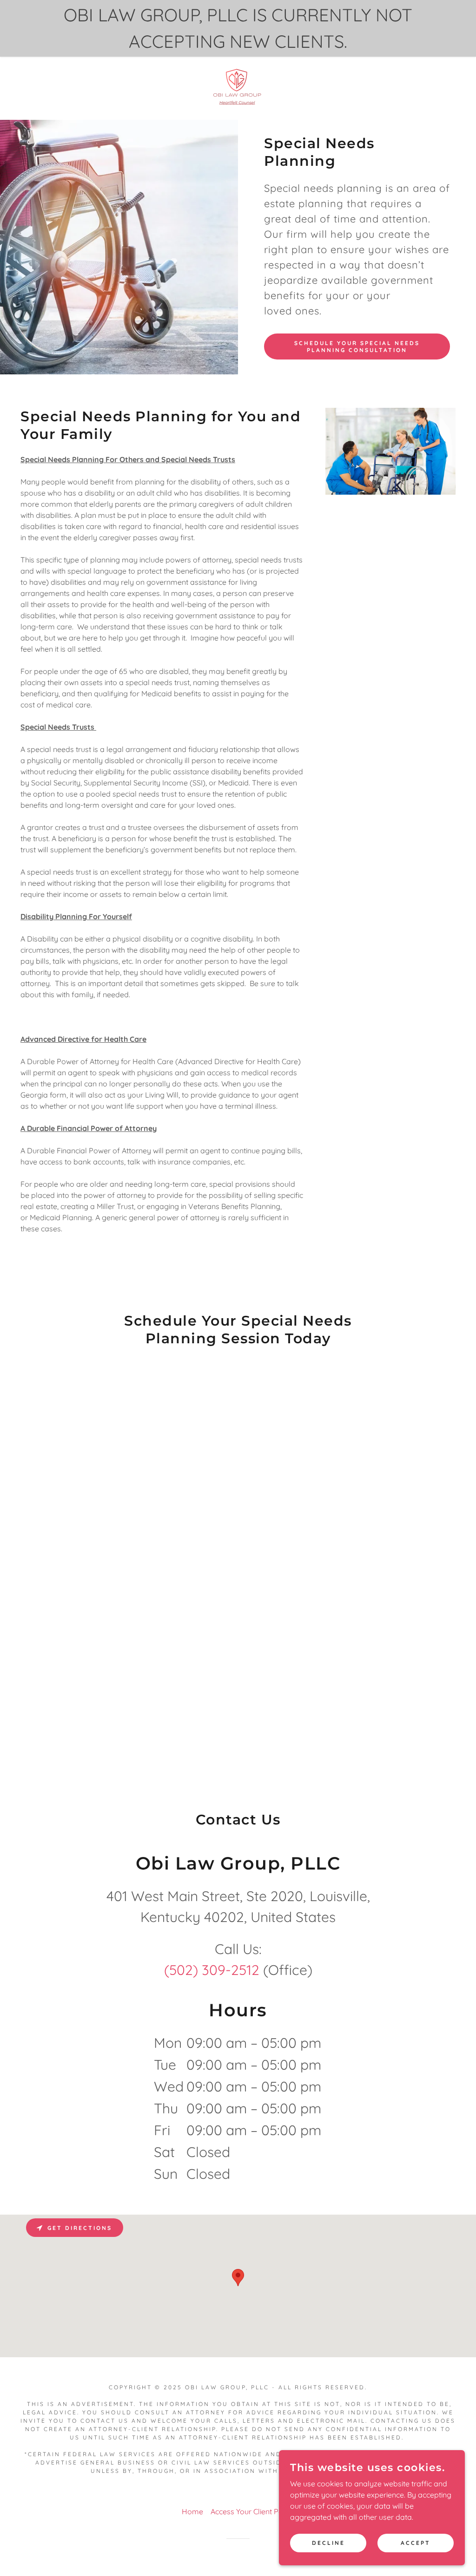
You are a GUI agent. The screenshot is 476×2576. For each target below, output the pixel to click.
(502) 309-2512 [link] (212, 1970)
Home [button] (192, 2511)
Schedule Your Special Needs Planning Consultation (357, 347)
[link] (238, 87)
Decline (328, 2543)
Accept (416, 2543)
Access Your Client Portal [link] (253, 2511)
